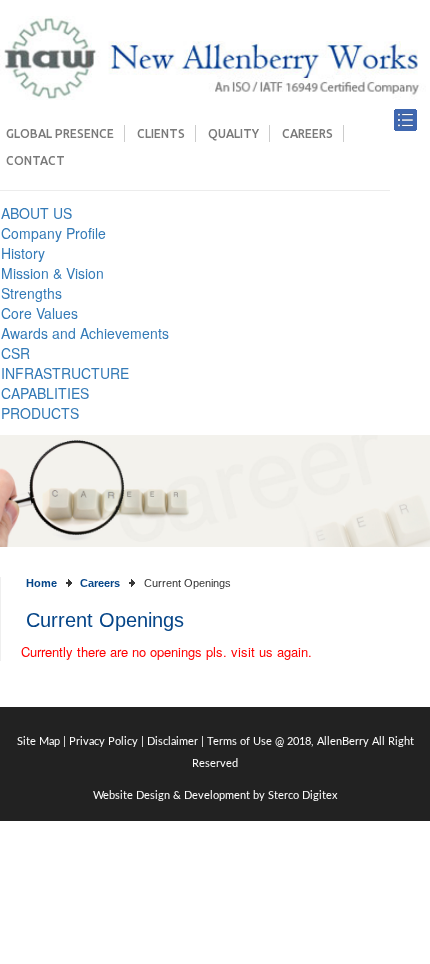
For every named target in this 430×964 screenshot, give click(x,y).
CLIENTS (161, 133)
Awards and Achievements (85, 333)
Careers (307, 133)
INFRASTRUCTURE (65, 373)
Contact (35, 160)
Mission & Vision (52, 273)
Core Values (39, 313)
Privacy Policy (103, 741)
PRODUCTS (40, 413)
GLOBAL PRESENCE (60, 133)
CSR (15, 353)
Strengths (31, 293)
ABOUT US (36, 213)
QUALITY (233, 133)
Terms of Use (239, 741)
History (23, 253)
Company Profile (53, 233)
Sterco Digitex (302, 795)
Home (41, 583)
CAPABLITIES (45, 393)
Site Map (40, 741)
